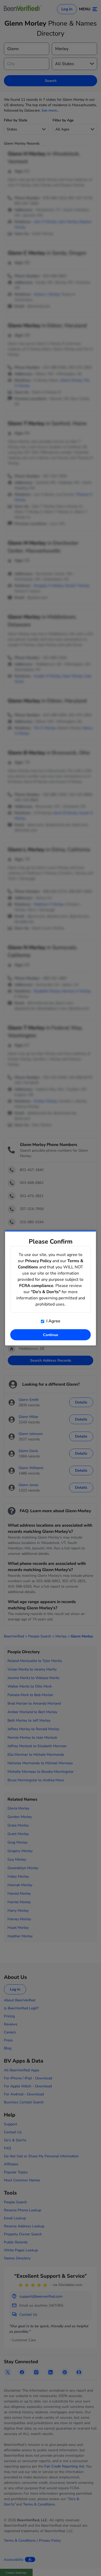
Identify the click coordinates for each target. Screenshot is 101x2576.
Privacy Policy (38, 1261)
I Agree (53, 1321)
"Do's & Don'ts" (46, 1292)
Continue (51, 1335)
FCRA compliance (36, 1286)
